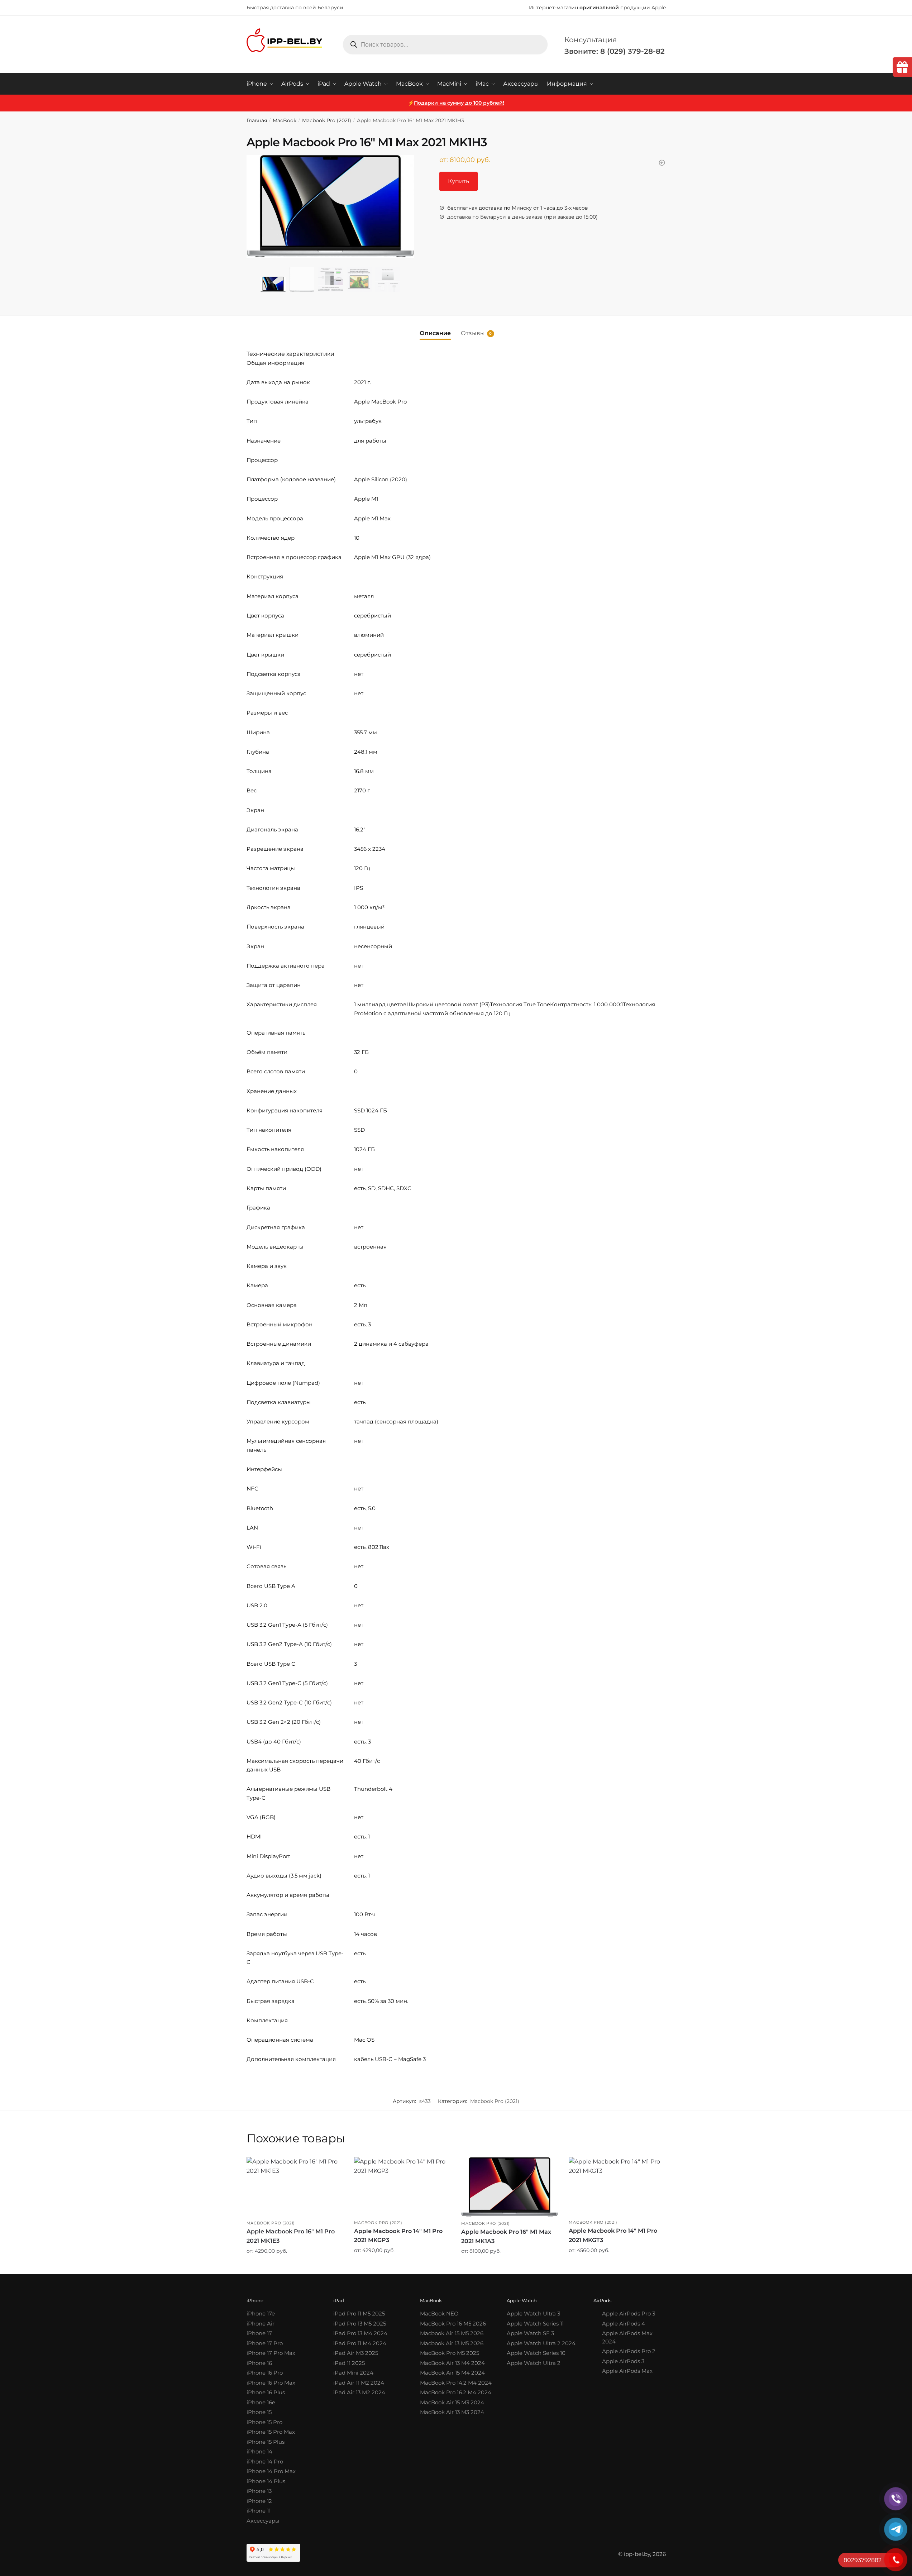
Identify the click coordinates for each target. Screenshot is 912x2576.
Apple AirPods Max (627, 2371)
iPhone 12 (259, 2501)
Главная (257, 120)
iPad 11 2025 (349, 2363)
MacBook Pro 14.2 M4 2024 (456, 2383)
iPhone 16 (259, 2363)
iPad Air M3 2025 (356, 2353)
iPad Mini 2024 (353, 2373)
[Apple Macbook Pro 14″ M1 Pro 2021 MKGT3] (617, 2186)
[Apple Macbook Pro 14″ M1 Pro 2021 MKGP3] (402, 2186)
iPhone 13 (259, 2491)
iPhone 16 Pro (265, 2373)
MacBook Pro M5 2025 (450, 2353)
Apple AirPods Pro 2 (629, 2351)
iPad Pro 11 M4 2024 (360, 2343)
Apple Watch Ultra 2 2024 (541, 2343)
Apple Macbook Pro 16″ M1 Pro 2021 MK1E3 (291, 2236)
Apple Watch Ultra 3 (533, 2313)
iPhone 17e (261, 2313)
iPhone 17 (259, 2333)
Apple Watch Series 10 (536, 2353)
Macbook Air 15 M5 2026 (452, 2333)
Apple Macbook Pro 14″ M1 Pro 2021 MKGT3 (613, 2235)
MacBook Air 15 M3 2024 (452, 2402)
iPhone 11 (259, 2511)
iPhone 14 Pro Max (271, 2471)
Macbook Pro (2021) (327, 120)
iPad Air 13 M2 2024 (359, 2392)
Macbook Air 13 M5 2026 (452, 2343)
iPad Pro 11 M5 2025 (359, 2313)
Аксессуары (263, 2521)
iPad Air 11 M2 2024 (359, 2383)
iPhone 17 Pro (265, 2343)
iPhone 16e (261, 2402)
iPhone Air (261, 2324)
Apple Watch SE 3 (530, 2333)
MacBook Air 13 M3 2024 (452, 2412)
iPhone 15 (259, 2412)
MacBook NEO (439, 2313)
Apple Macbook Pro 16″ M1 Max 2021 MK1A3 (506, 2236)
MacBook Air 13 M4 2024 (452, 2363)
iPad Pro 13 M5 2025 (360, 2324)
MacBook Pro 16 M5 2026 (453, 2324)
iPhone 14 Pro (265, 2461)
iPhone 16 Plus (266, 2392)
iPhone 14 (259, 2451)
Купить (459, 181)
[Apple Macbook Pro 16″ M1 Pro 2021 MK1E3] (295, 2187)
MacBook (285, 120)
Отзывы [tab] (473, 333)
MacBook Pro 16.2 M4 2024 (456, 2392)
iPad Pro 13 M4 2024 (360, 2333)
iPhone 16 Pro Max (271, 2383)
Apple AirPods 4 (624, 2324)
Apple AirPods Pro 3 (629, 2313)
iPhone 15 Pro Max (271, 2432)
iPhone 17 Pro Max (271, 2353)
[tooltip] (902, 67)
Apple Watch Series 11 (535, 2324)
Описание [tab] (435, 333)
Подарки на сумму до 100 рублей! (459, 103)
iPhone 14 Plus (266, 2481)
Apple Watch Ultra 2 (534, 2363)
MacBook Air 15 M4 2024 (452, 2373)
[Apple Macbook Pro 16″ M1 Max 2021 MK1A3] (510, 2187)
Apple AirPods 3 (623, 2361)
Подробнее (295, 2266)
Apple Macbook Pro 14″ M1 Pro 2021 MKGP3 (398, 2236)
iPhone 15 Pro (264, 2422)
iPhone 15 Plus (266, 2442)
